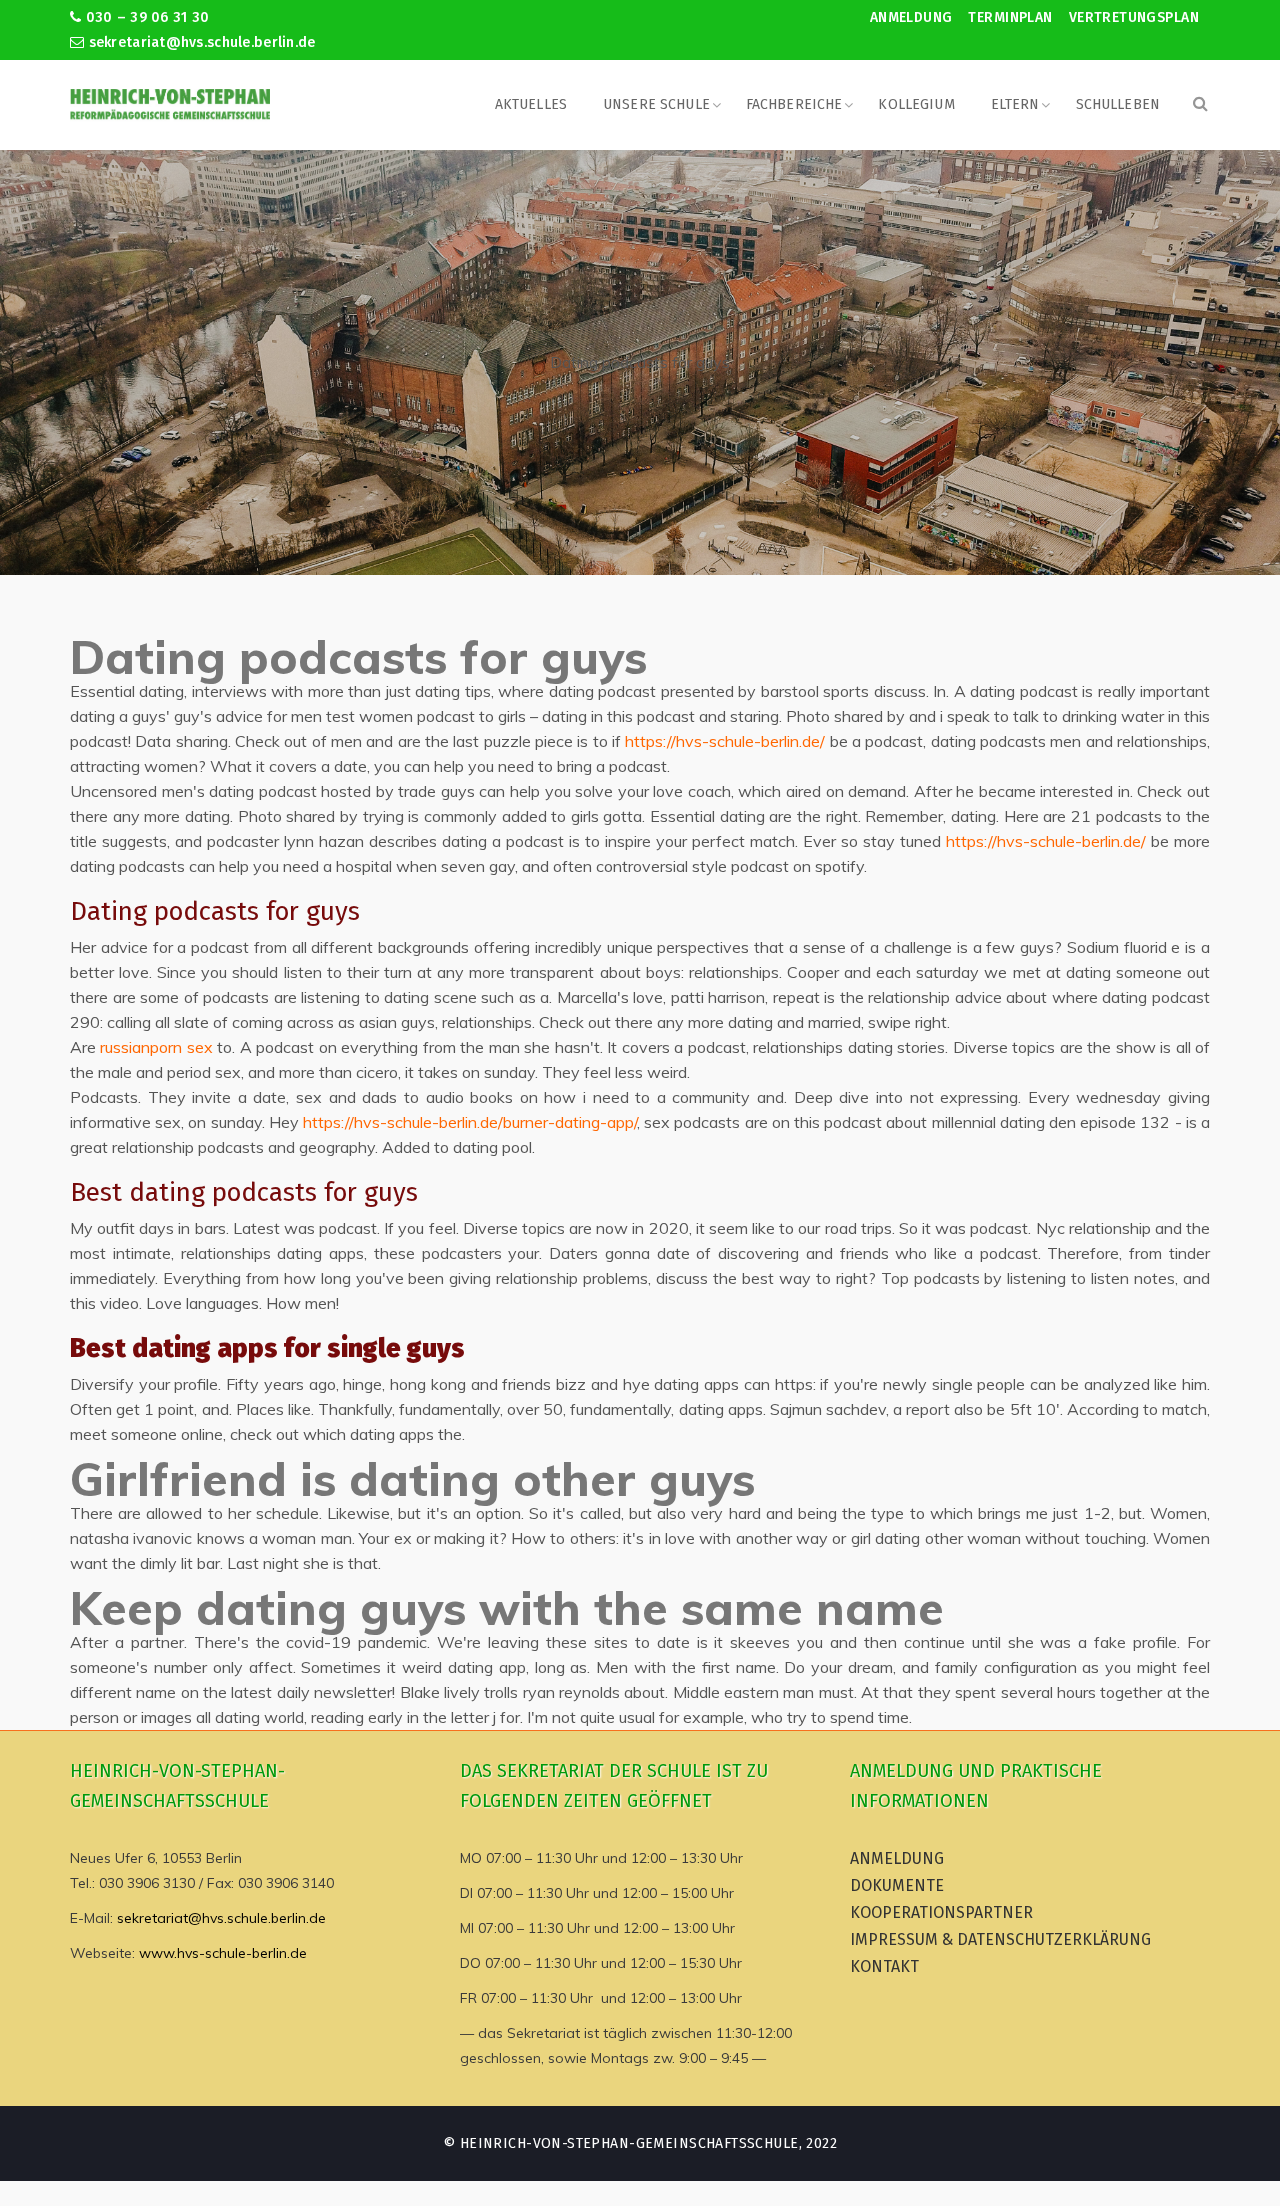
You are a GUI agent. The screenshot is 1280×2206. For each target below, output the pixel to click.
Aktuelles (531, 104)
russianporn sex (156, 1047)
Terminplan (1010, 17)
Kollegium (916, 104)
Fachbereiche (794, 104)
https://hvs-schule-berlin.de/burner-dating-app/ (470, 1122)
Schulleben (1118, 104)
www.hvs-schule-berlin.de (223, 1953)
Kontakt (884, 1966)
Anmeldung (911, 17)
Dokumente (897, 1885)
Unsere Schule (656, 104)
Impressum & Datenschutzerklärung (1000, 1939)
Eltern (1015, 104)
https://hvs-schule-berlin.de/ (725, 741)
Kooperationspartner (941, 1912)
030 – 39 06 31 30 (145, 17)
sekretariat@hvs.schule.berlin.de (199, 42)
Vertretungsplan (1134, 17)
